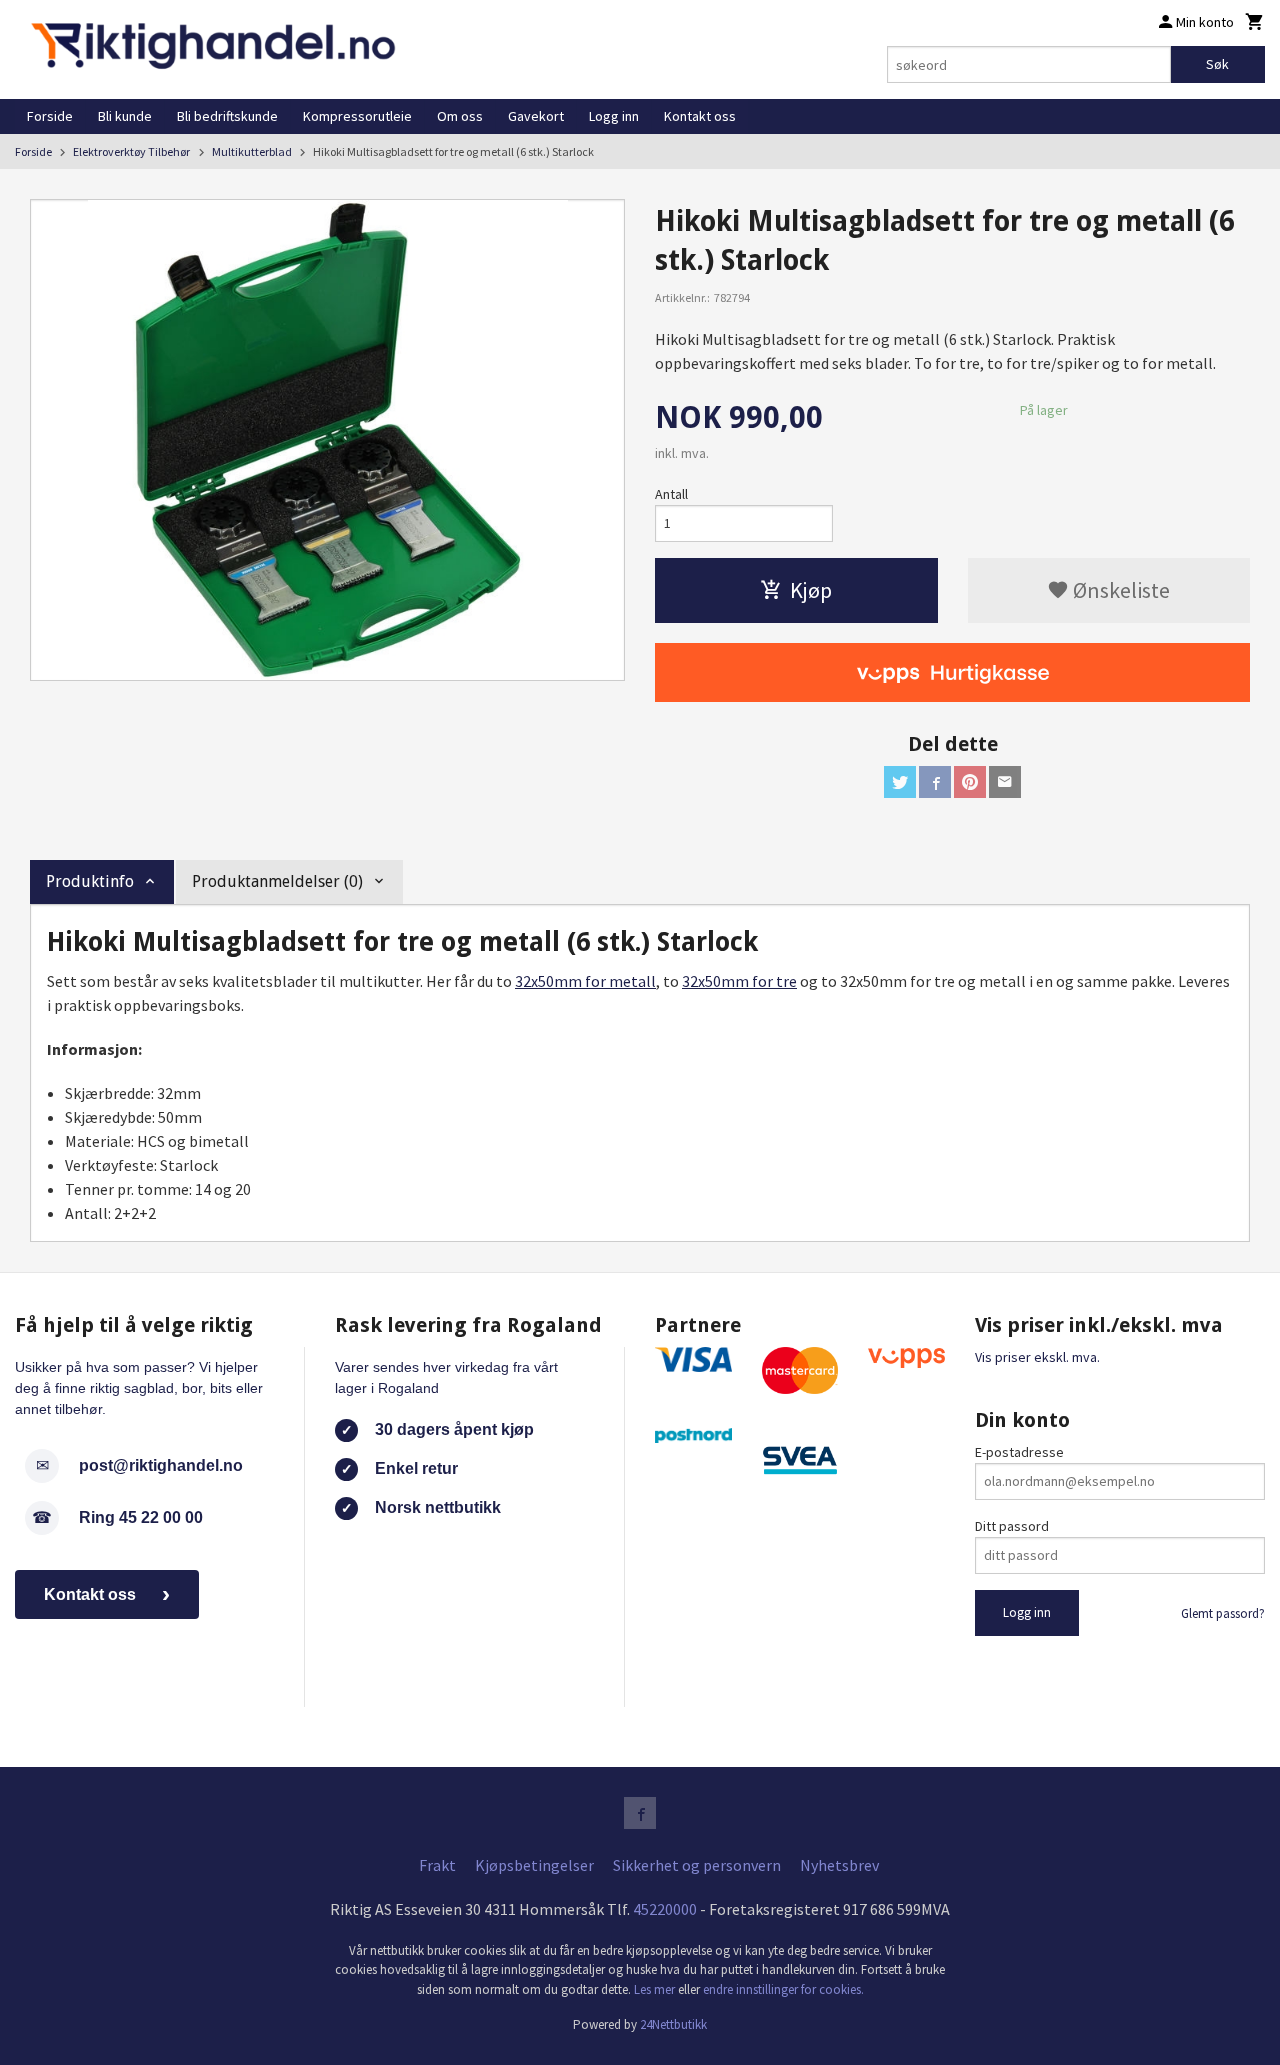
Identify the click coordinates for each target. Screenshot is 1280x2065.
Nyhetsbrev (839, 1865)
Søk (1217, 64)
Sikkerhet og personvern (697, 1865)
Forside (50, 116)
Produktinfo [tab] (90, 881)
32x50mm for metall (585, 981)
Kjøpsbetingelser (534, 1865)
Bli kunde (125, 116)
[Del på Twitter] (900, 782)
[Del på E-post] (1005, 782)
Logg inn (614, 116)
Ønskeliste (1119, 590)
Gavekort (536, 116)
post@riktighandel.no (161, 1465)
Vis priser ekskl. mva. (1037, 1357)
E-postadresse (1019, 1452)
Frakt (437, 1865)
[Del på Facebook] (935, 782)
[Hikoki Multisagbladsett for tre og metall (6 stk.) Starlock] (327, 440)
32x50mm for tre (739, 981)
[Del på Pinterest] (970, 782)
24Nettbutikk (673, 2024)
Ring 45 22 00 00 (141, 1517)
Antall (671, 494)
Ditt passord (1012, 1526)
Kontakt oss (700, 116)
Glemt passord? (1223, 1613)
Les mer (656, 1989)
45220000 (665, 1909)
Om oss (460, 116)
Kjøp (811, 590)
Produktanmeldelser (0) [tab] (277, 881)
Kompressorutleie (357, 116)
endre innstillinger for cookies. (783, 1989)
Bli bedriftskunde (227, 116)
